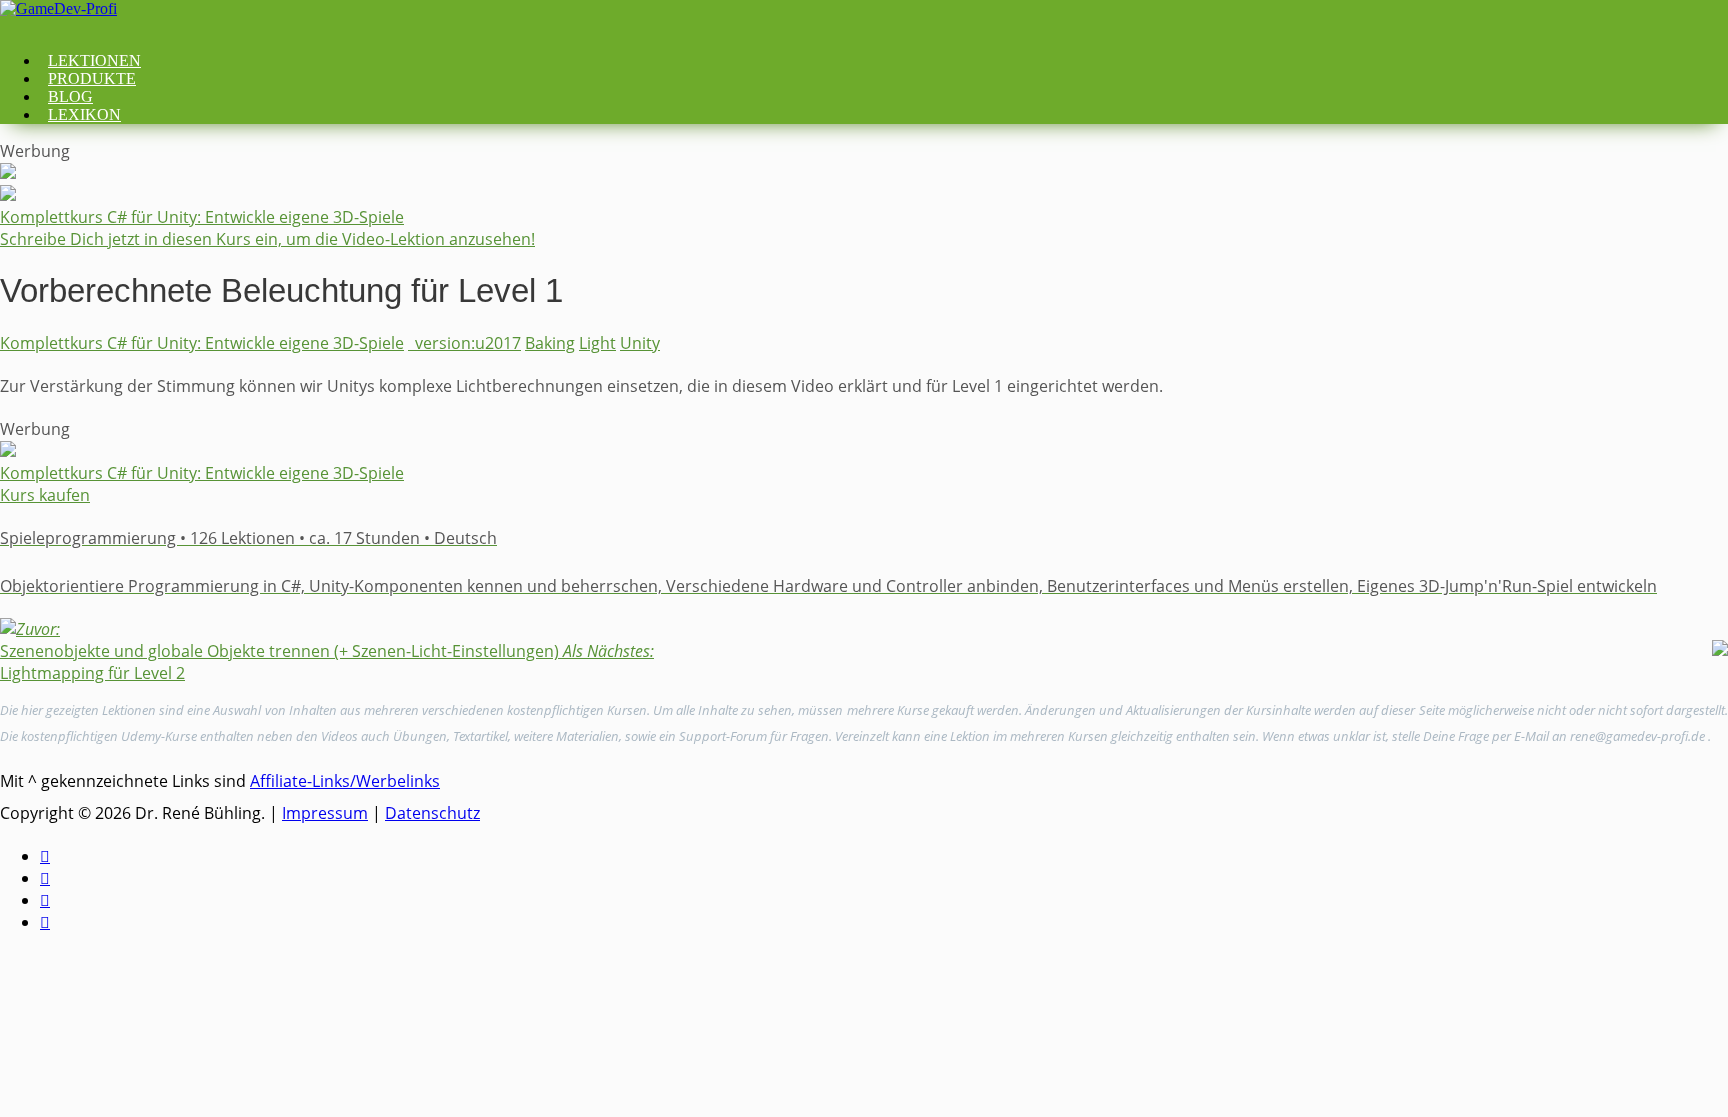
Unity (640, 343)
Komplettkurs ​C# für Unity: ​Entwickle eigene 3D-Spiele (202, 343)
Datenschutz (432, 813)
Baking (550, 343)
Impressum (325, 813)
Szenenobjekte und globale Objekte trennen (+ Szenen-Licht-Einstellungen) (279, 640)
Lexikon (84, 114)
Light (597, 343)
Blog (70, 96)
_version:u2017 (464, 343)
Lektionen (94, 60)
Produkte (92, 78)
